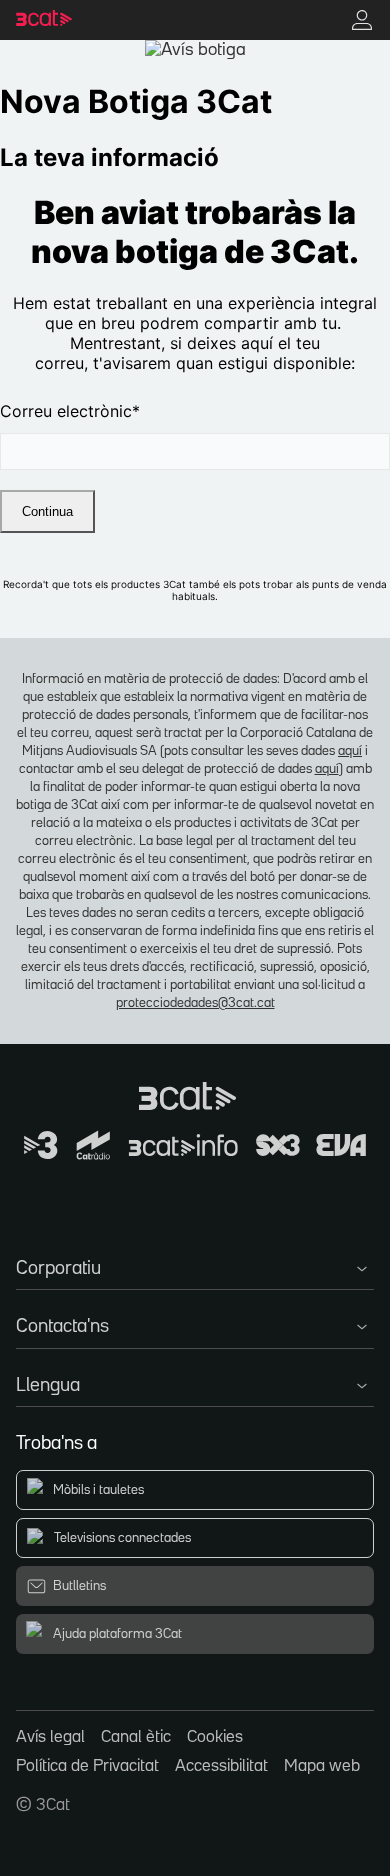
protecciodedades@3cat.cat (195, 1003)
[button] (195, 1265)
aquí (350, 751)
